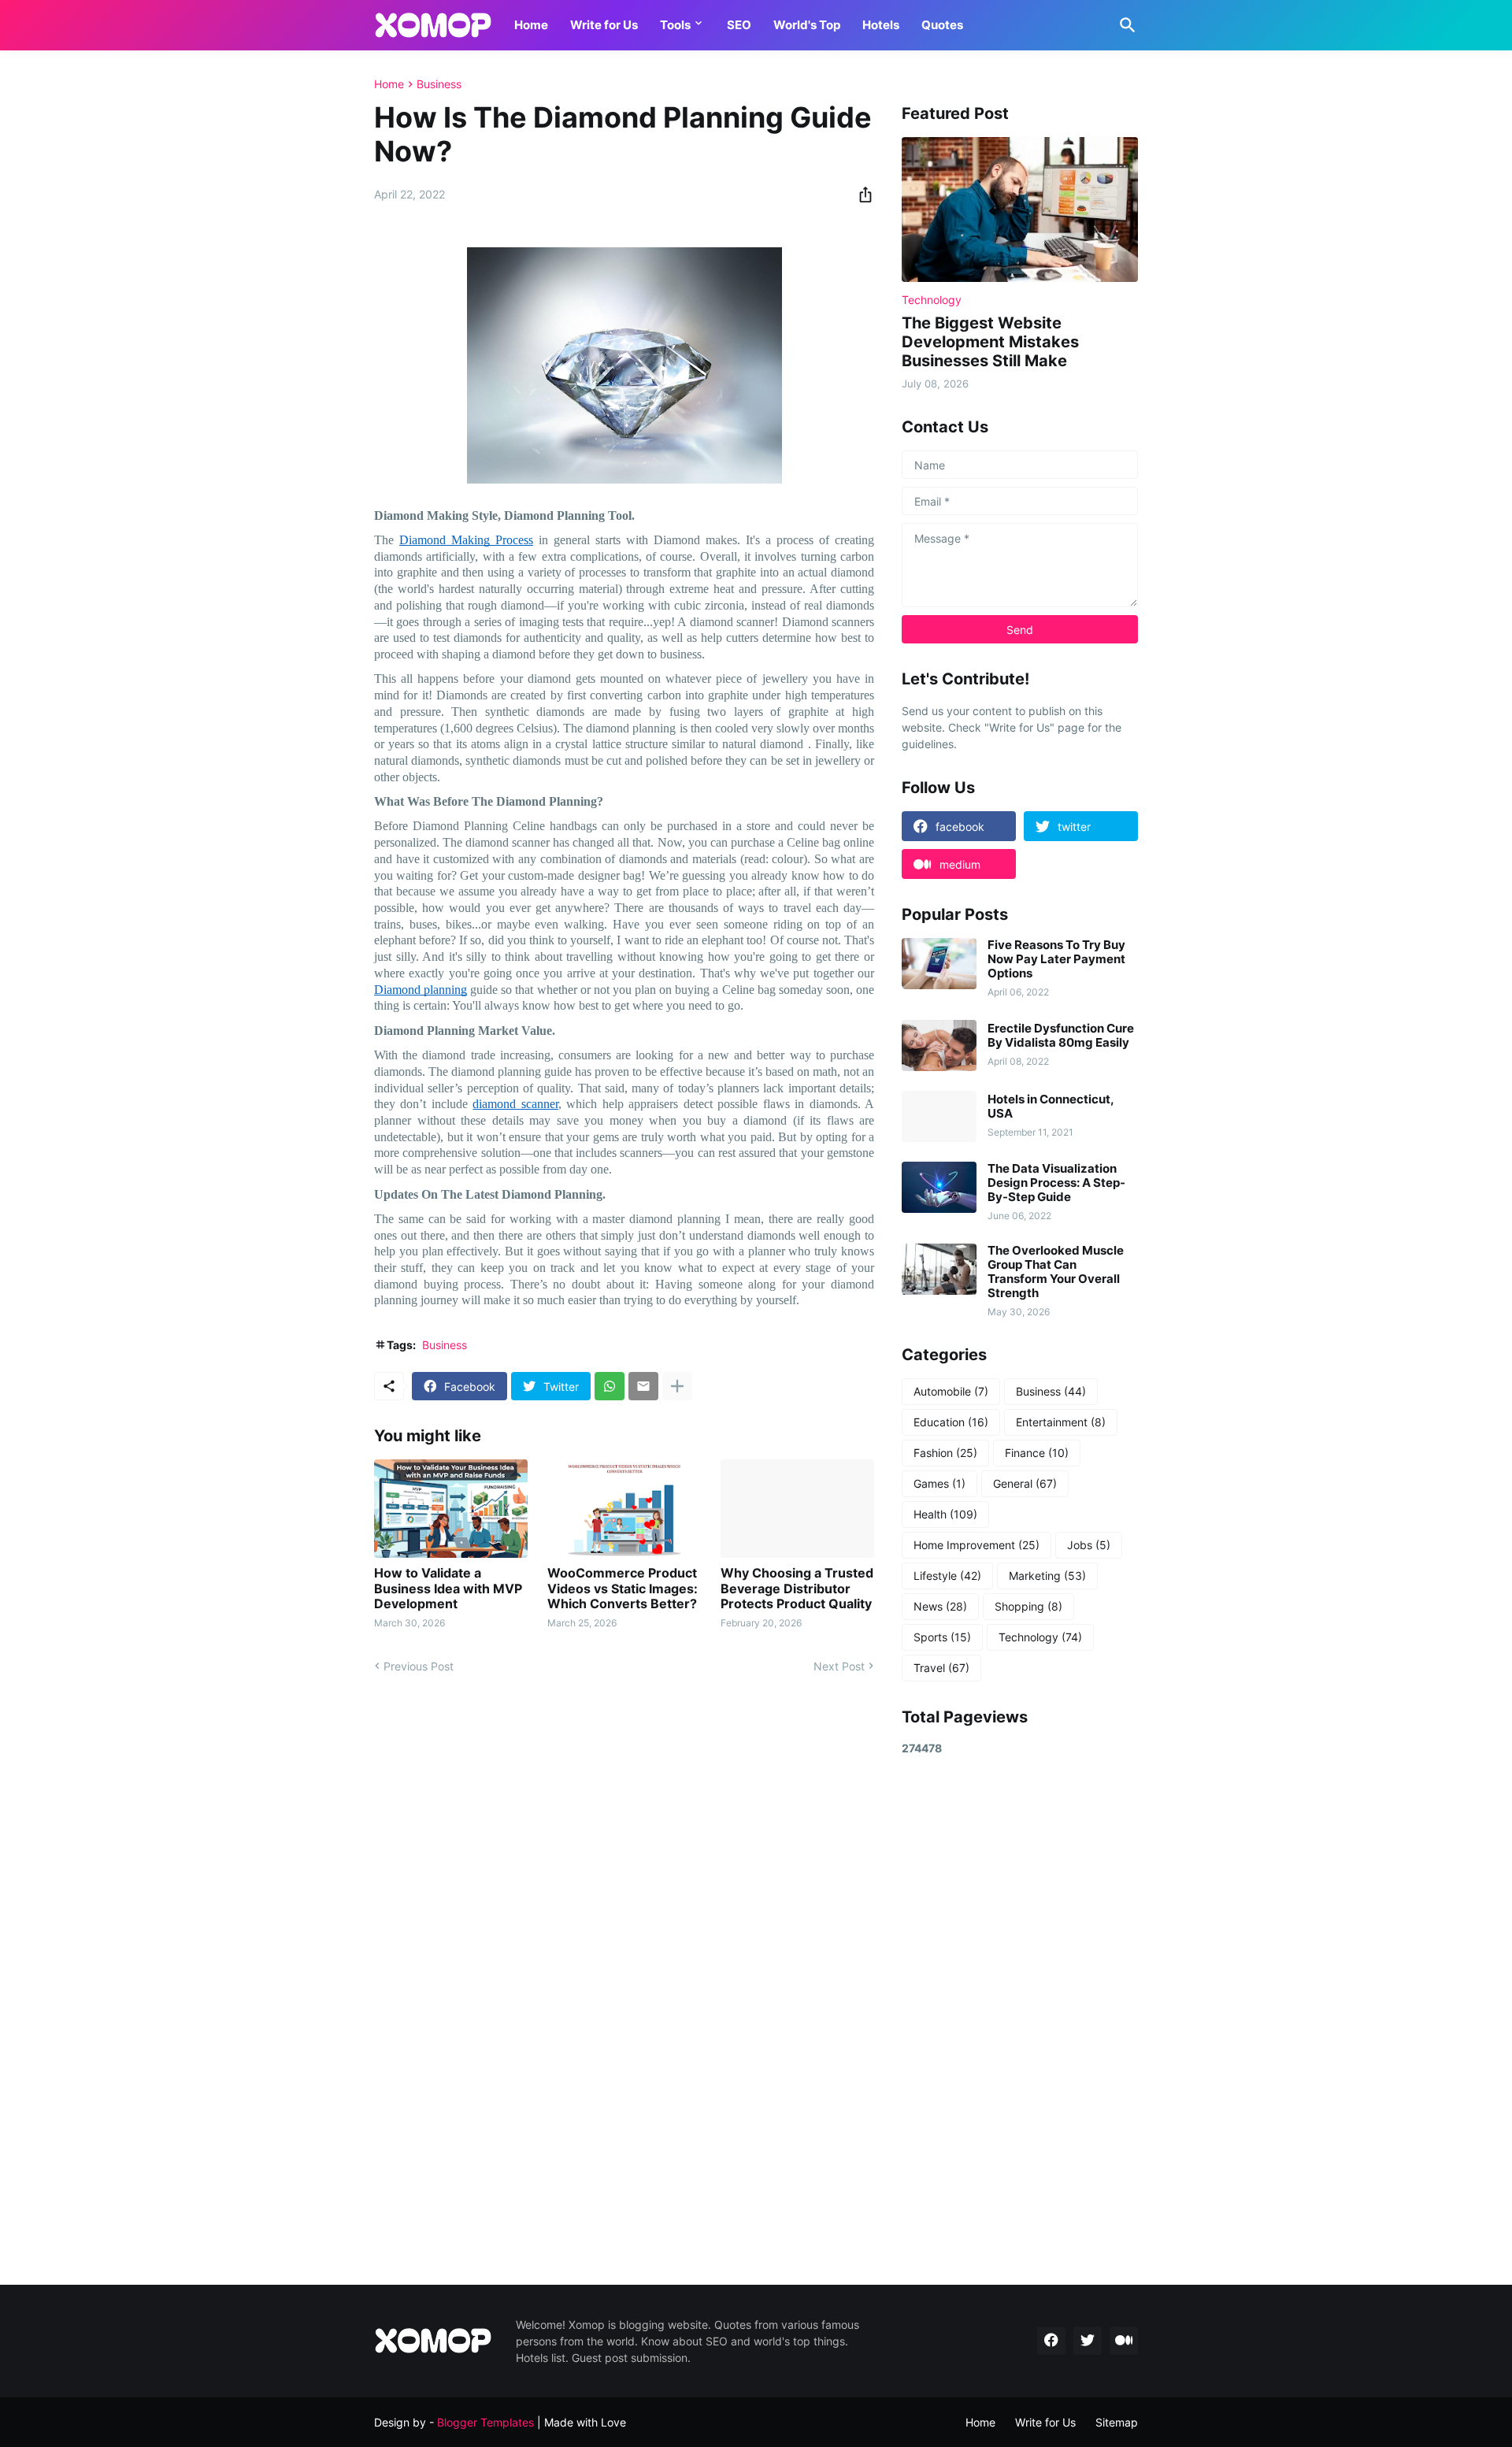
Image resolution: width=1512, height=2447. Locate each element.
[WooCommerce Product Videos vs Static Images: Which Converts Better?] (624, 1509)
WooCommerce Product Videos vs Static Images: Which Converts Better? (623, 1588)
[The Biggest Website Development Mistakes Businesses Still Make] (1020, 209)
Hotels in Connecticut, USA (1051, 1107)
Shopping (1028, 1606)
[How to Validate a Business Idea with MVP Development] (451, 1509)
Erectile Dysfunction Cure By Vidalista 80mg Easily (1061, 1036)
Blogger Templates (485, 2422)
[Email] (643, 1386)
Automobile (951, 1391)
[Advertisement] (1020, 2020)
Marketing (1047, 1576)
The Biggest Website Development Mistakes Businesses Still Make (990, 342)
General (1025, 1483)
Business (439, 84)
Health (945, 1514)
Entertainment (1061, 1422)
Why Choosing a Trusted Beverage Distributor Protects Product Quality (797, 1588)
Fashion (945, 1453)
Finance (1037, 1453)
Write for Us (604, 25)
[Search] (1125, 25)
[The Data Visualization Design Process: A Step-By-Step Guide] (939, 1187)
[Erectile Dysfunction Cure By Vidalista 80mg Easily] (939, 1046)
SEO (739, 25)
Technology (1040, 1637)
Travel (941, 1668)
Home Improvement (976, 1545)
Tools (675, 25)
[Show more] (677, 1386)
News (940, 1606)
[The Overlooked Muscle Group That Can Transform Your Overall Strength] (939, 1269)
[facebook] (1051, 2341)
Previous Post (419, 1666)
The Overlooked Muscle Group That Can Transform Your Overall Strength (1056, 1272)
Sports (942, 1637)
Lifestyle (947, 1576)
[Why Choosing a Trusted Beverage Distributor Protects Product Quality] (797, 1509)
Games (939, 1483)
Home (531, 25)
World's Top (807, 25)
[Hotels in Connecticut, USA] (939, 1116)
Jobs (1089, 1545)
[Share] (861, 195)
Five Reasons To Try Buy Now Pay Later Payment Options (1056, 959)
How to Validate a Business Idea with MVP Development (448, 1588)
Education (951, 1422)
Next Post (839, 1666)
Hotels (881, 25)
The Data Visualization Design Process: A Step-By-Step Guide (1056, 1183)
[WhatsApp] (610, 1386)
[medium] (1124, 2341)
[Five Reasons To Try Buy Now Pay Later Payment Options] (939, 964)
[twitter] (1088, 2341)
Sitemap (1117, 2422)
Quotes (942, 25)
